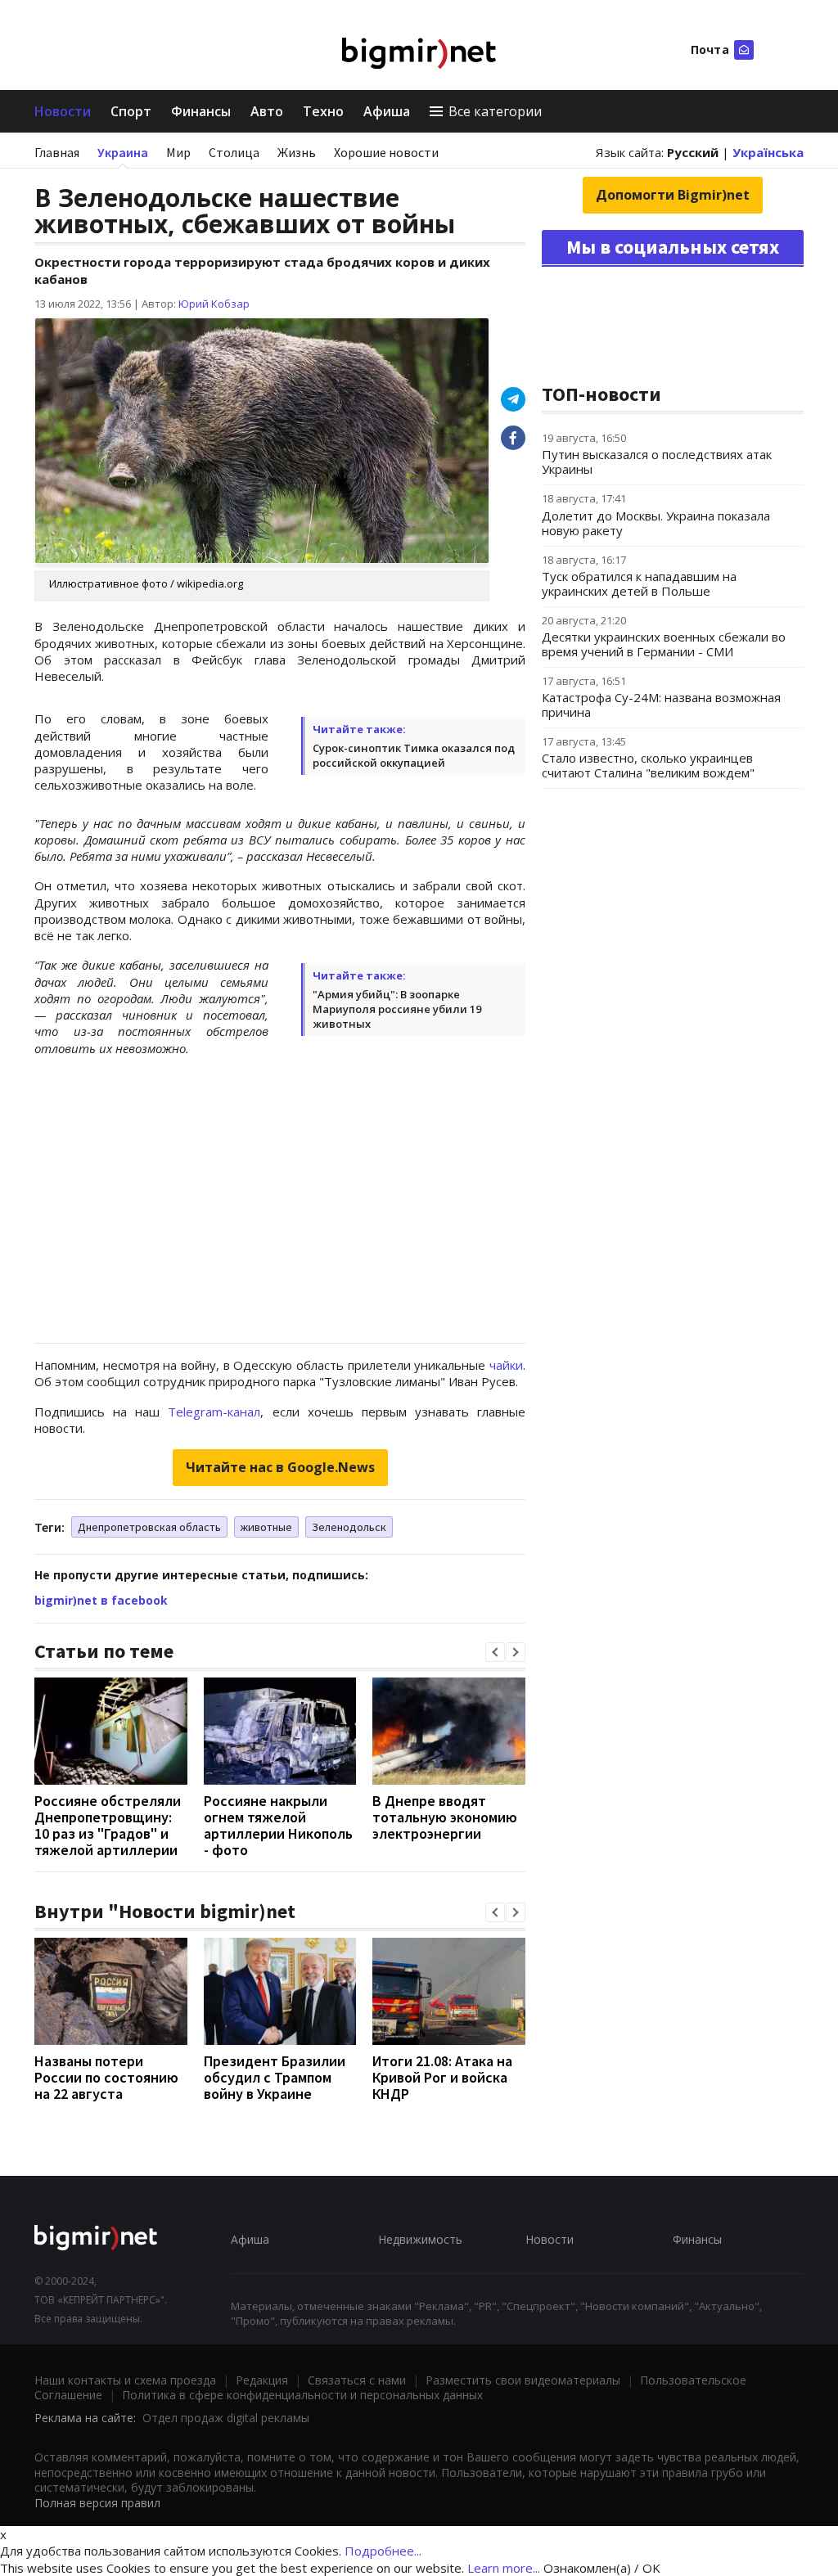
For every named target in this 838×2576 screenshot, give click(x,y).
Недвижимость (420, 2239)
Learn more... (504, 2568)
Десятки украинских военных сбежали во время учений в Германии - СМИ (664, 644)
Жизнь (297, 152)
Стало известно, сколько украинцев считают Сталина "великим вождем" (648, 765)
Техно (323, 111)
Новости (63, 111)
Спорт (131, 111)
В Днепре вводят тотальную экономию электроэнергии (445, 1817)
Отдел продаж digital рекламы (226, 2418)
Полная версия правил (97, 2503)
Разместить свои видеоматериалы (523, 2380)
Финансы (201, 111)
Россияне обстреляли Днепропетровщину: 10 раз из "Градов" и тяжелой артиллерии (108, 1825)
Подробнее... (383, 2551)
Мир (178, 152)
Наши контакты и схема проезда (125, 2380)
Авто (267, 111)
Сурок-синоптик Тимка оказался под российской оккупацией (414, 755)
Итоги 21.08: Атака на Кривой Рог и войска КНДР (442, 2077)
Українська (768, 152)
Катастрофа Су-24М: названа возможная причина (661, 705)
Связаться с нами (357, 2380)
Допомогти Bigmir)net (673, 195)
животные (266, 1527)
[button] (495, 1652)
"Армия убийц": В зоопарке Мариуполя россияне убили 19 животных (397, 1009)
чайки (506, 1365)
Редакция (262, 2380)
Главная (57, 152)
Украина (123, 152)
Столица (234, 152)
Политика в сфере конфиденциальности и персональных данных (302, 2395)
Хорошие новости (386, 152)
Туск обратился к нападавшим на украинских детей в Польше (639, 583)
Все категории (495, 111)
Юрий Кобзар (214, 304)
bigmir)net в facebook (101, 1600)
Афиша (387, 111)
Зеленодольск (349, 1527)
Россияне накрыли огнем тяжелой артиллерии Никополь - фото (278, 1825)
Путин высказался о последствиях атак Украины (657, 462)
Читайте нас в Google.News (280, 1467)
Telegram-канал (214, 1412)
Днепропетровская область (149, 1527)
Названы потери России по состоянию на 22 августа (106, 2077)
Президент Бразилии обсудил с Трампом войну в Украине (275, 2077)
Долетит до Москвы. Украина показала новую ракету (656, 523)
